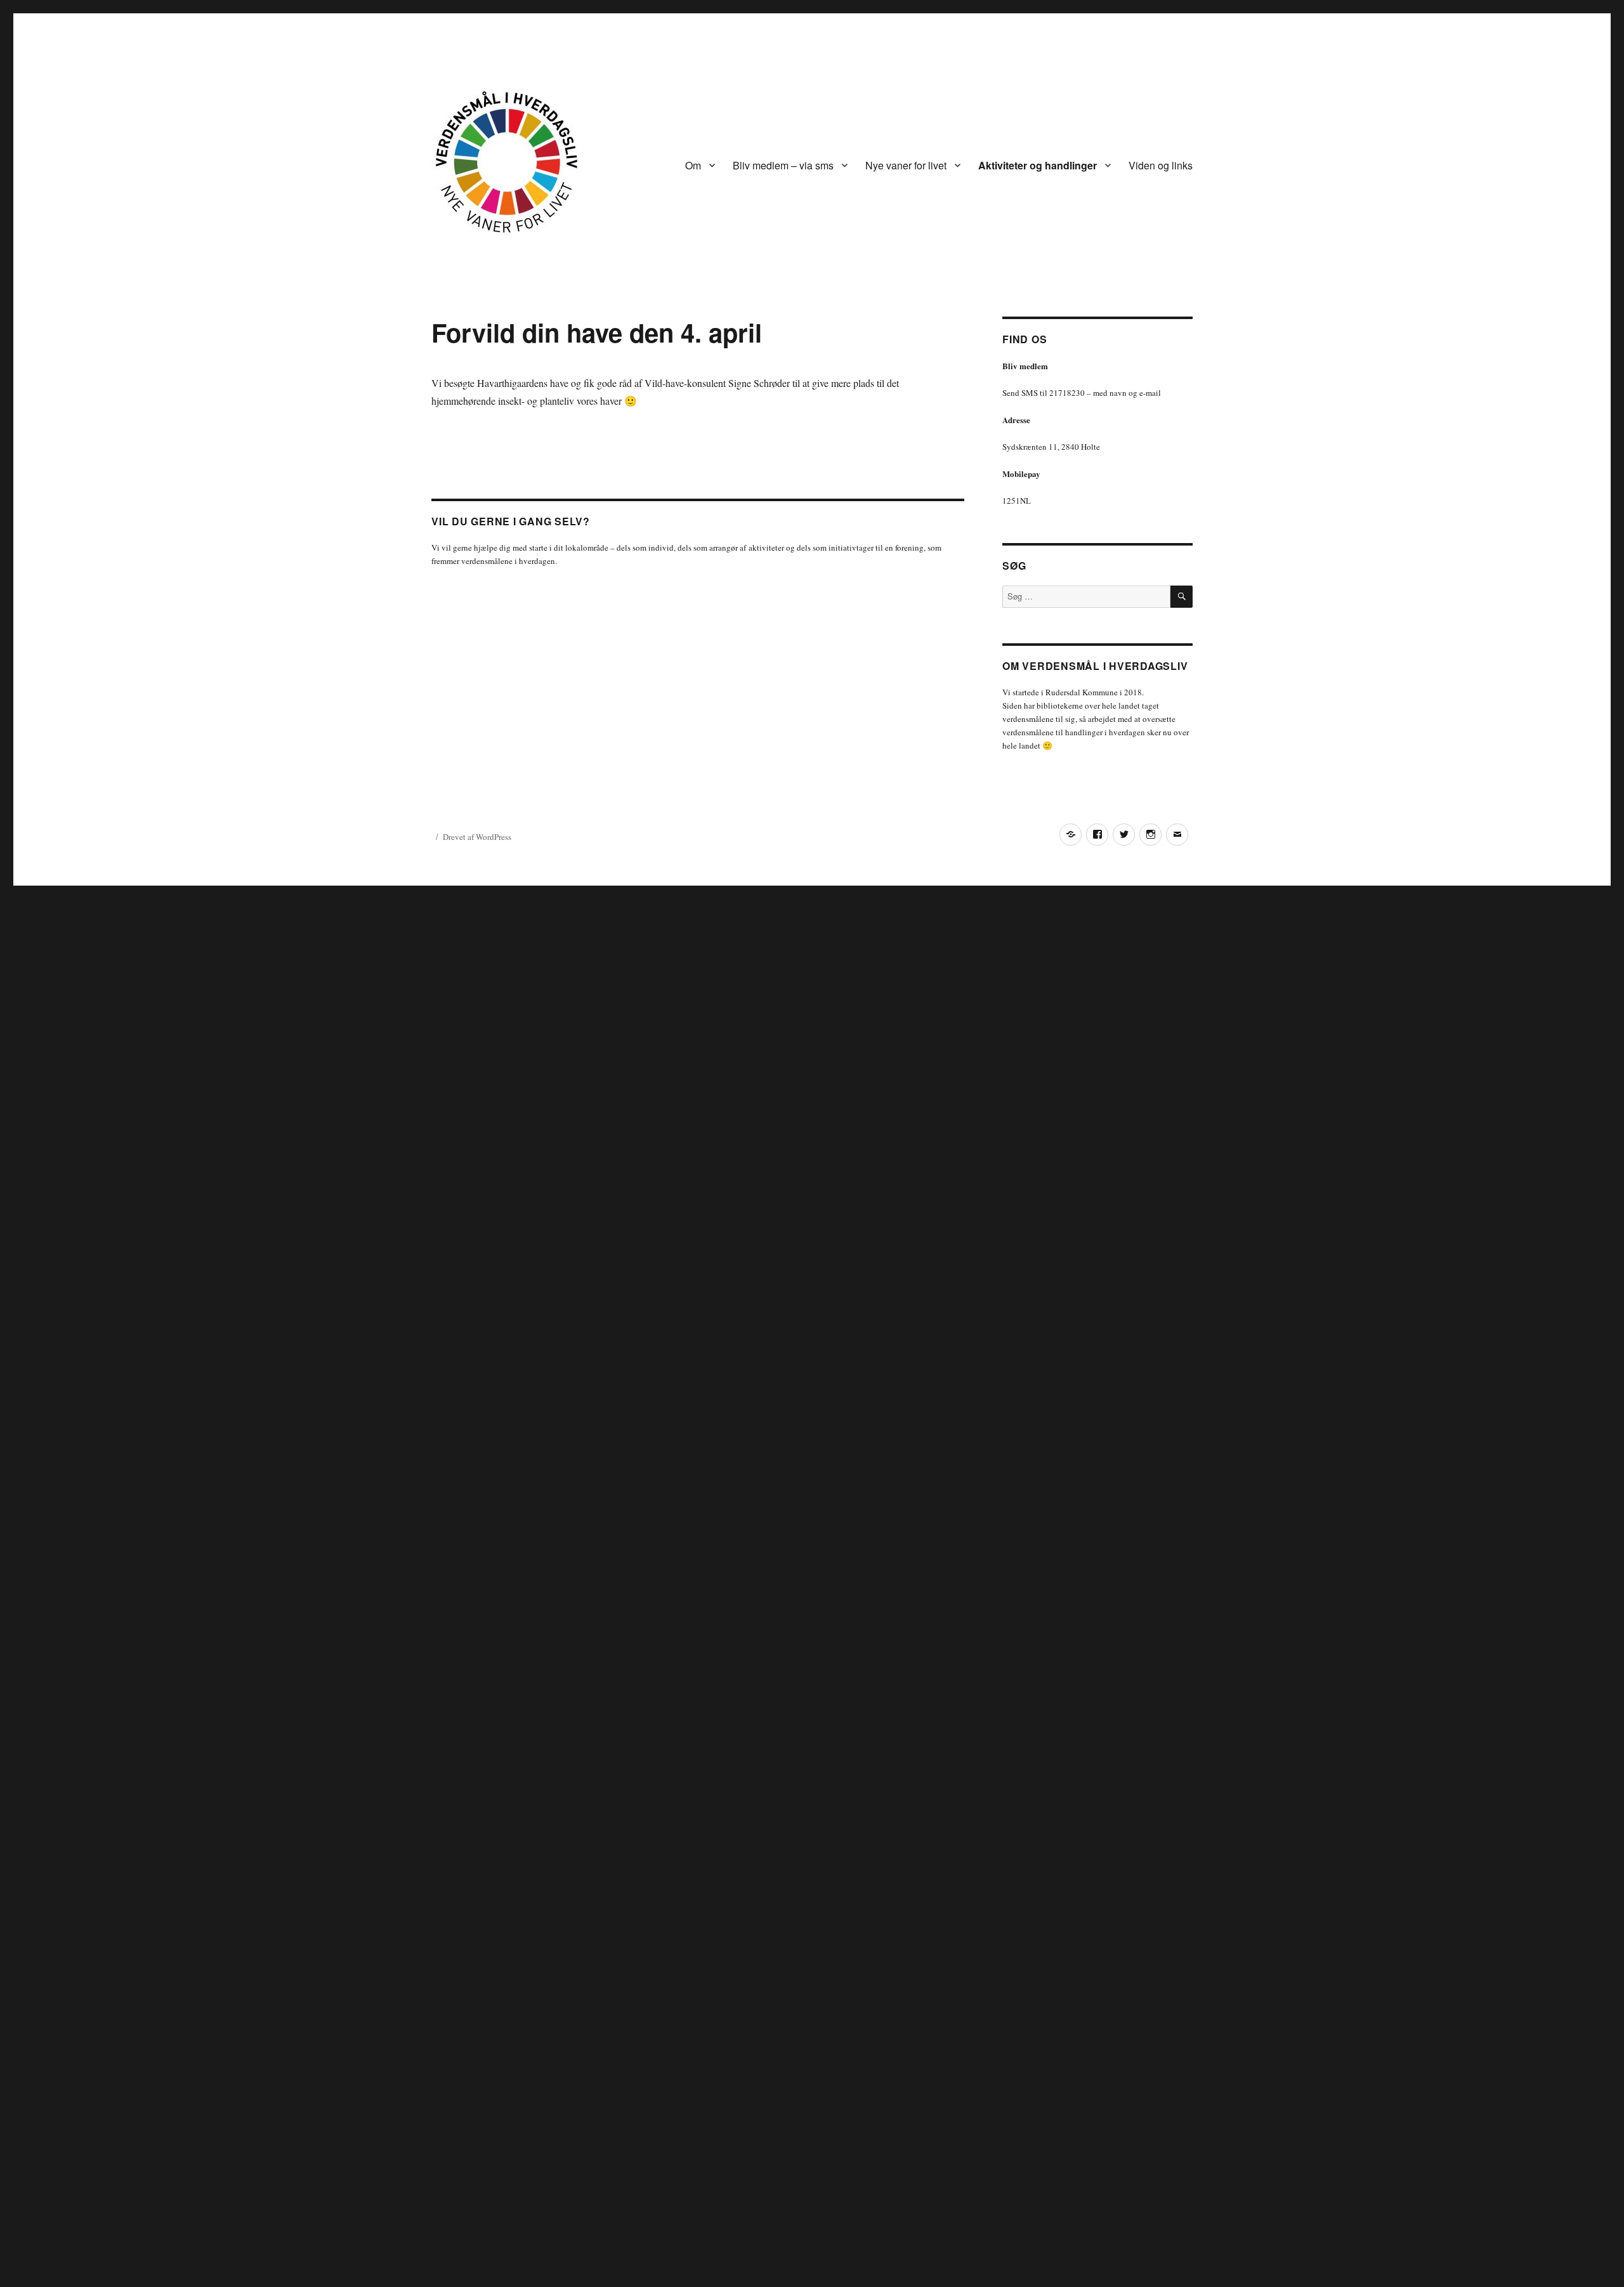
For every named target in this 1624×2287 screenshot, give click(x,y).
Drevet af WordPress (477, 837)
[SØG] (1182, 597)
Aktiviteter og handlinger (1038, 165)
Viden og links (1161, 165)
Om (693, 165)
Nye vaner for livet (906, 165)
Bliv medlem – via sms (783, 165)
